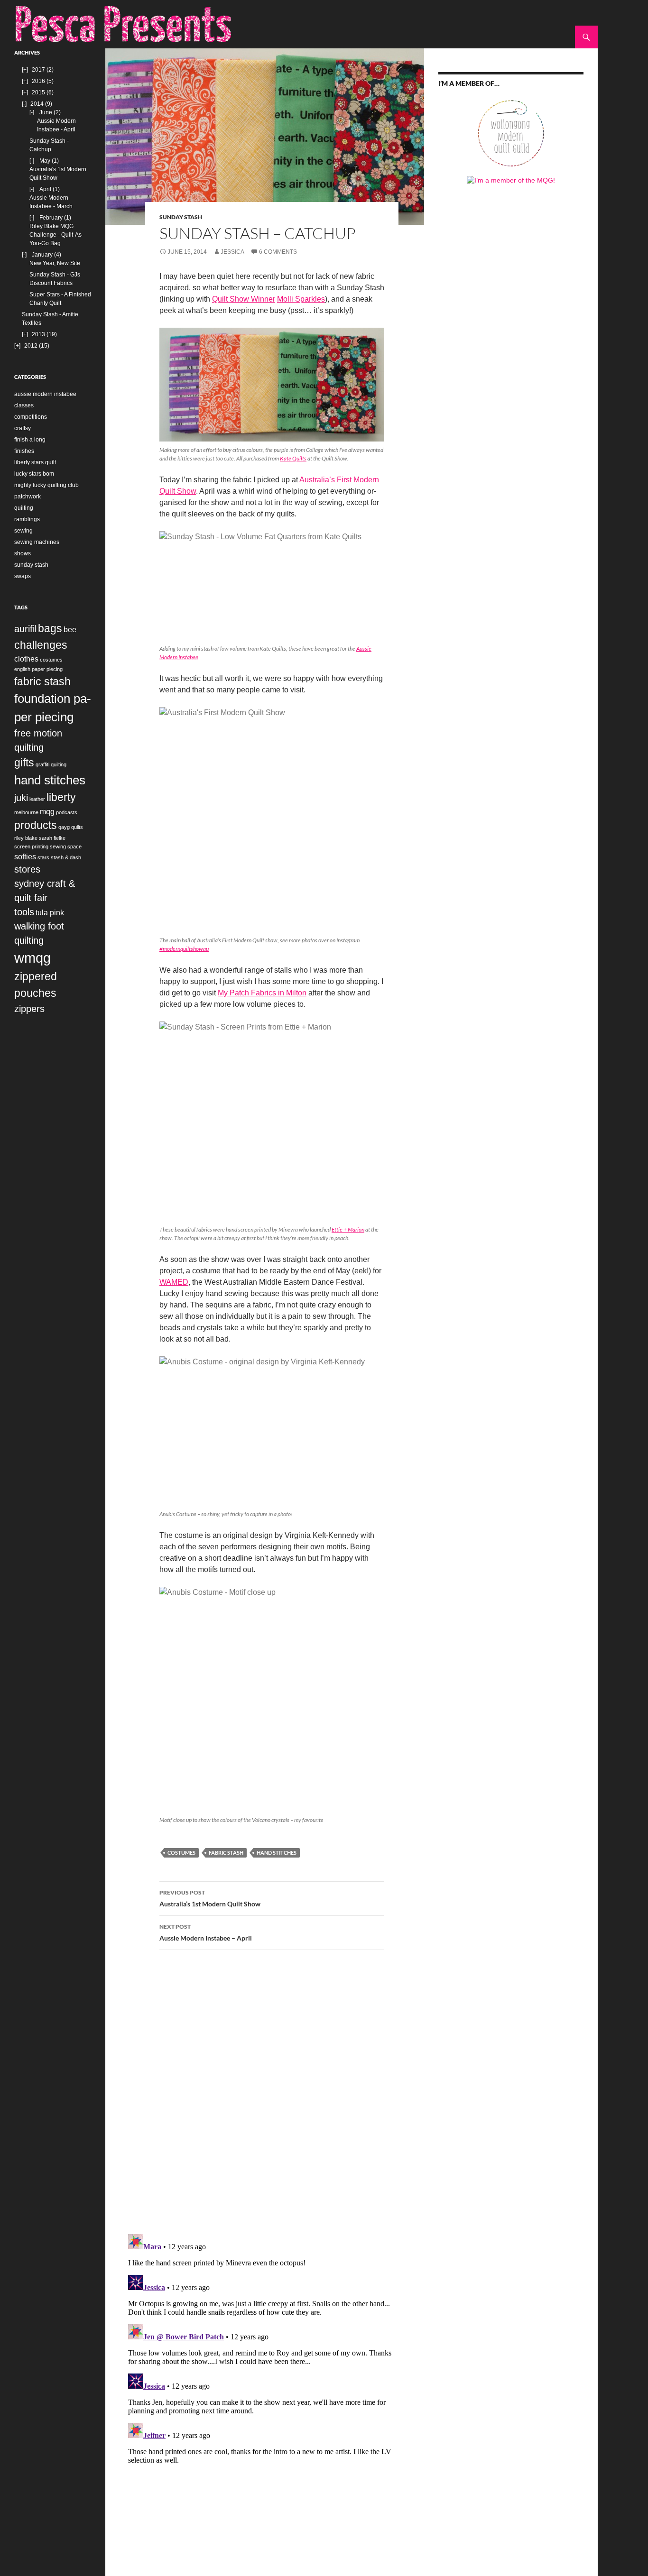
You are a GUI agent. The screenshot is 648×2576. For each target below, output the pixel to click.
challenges (41, 645)
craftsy (23, 428)
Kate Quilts (293, 458)
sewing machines (37, 542)
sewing (23, 531)
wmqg (32, 958)
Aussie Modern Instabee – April (206, 1932)
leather (37, 799)
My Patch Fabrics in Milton (262, 993)
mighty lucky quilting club (46, 485)
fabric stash (226, 1853)
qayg (64, 827)
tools (24, 912)
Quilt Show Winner (244, 299)
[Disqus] (265, 2091)
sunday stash (181, 217)
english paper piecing (38, 669)
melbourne (26, 812)
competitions (31, 417)
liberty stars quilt (35, 462)
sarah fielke (52, 838)
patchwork (28, 497)
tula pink (50, 912)
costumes (181, 1853)
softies (25, 856)
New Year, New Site (55, 263)
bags (50, 628)
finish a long (30, 440)
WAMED (174, 1282)
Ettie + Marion (348, 1229)
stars (43, 857)
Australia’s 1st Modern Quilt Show (210, 1898)
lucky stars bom (34, 474)
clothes (26, 659)
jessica (232, 252)
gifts (24, 763)
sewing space (66, 846)
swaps (23, 576)
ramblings (27, 519)
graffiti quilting (51, 764)
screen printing (31, 846)
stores (27, 869)
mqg (47, 811)
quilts (77, 827)
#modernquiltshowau (184, 949)
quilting (24, 508)
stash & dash (66, 857)
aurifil (25, 629)
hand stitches (277, 1853)
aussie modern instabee (45, 394)
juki (21, 798)
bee (70, 629)
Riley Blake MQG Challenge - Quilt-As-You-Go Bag (56, 235)
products (36, 825)
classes (24, 405)
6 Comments (278, 252)
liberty (61, 797)
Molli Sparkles (301, 299)
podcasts (67, 812)
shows (23, 553)
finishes (24, 451)
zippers (29, 1009)
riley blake (26, 838)
